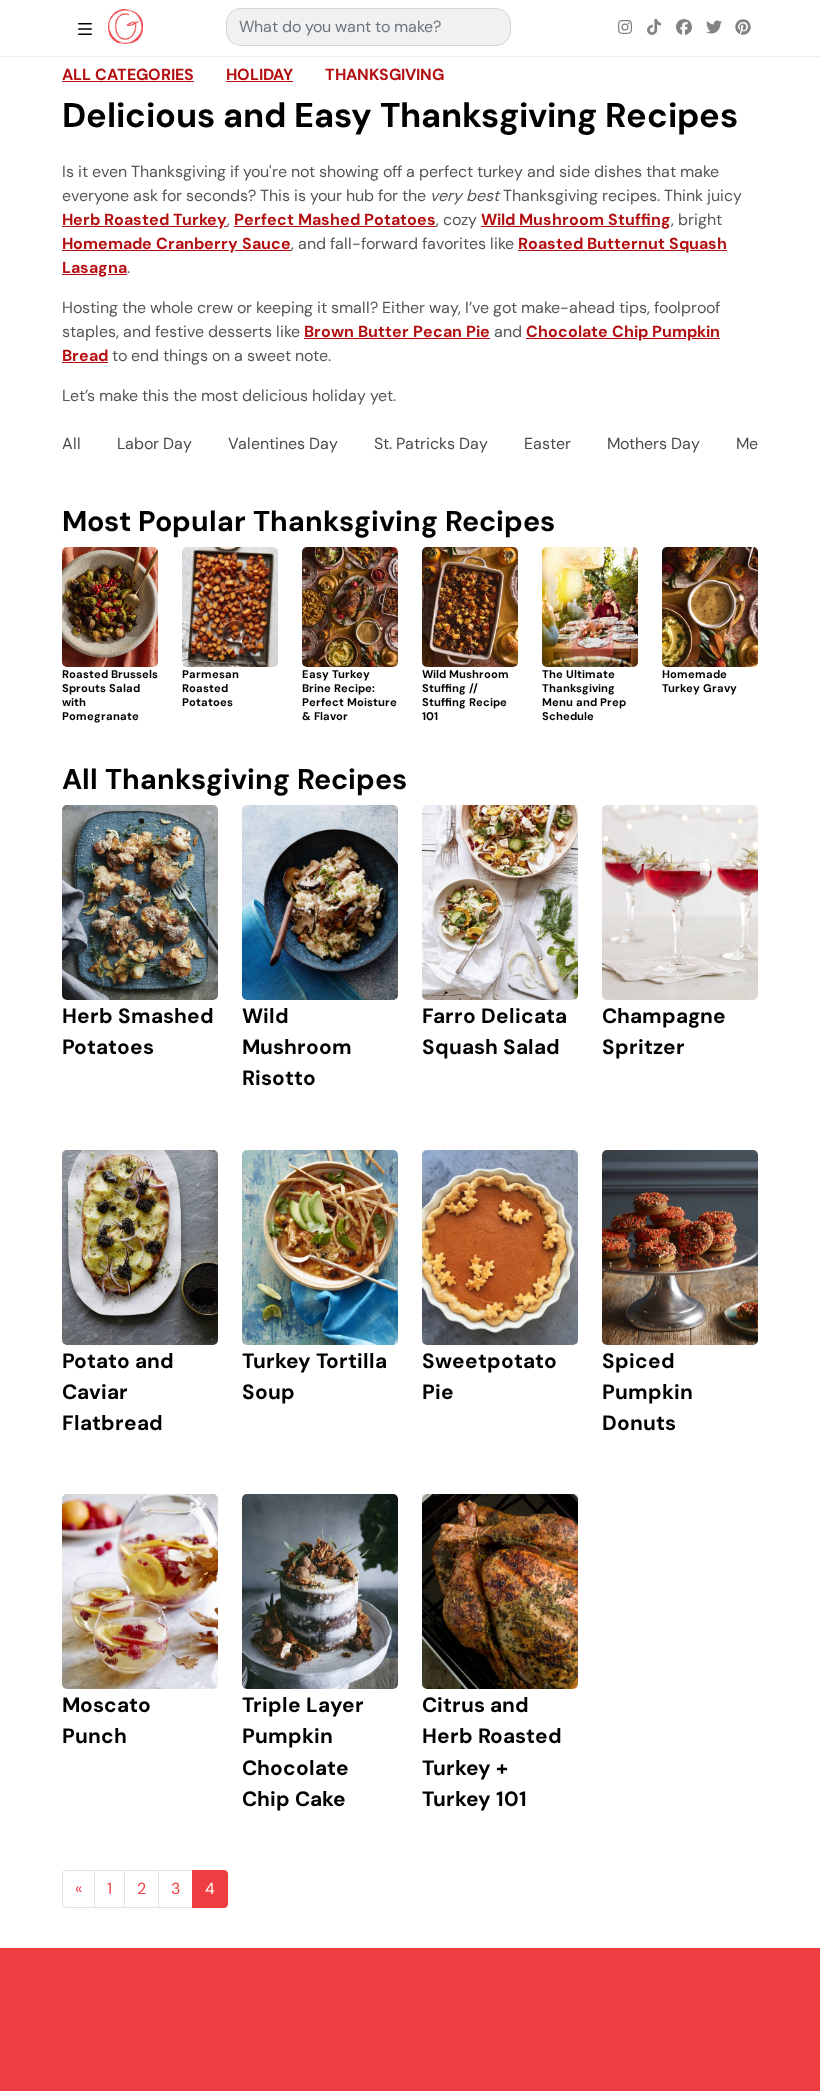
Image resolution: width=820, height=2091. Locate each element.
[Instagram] (625, 28)
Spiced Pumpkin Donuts (647, 1391)
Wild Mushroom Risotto (297, 1046)
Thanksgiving (384, 74)
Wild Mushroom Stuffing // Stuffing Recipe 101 (465, 694)
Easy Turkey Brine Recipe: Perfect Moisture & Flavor (349, 694)
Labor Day (154, 443)
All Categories (128, 74)
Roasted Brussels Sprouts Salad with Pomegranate (110, 694)
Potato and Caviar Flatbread (118, 1391)
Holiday (259, 74)
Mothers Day (653, 443)
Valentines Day (283, 443)
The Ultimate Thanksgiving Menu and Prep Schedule (584, 694)
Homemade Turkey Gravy (699, 681)
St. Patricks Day (431, 443)
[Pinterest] (743, 28)
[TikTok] (655, 28)
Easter (547, 443)
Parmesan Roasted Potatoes (210, 688)
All (71, 443)
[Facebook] (684, 28)
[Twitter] (714, 28)
